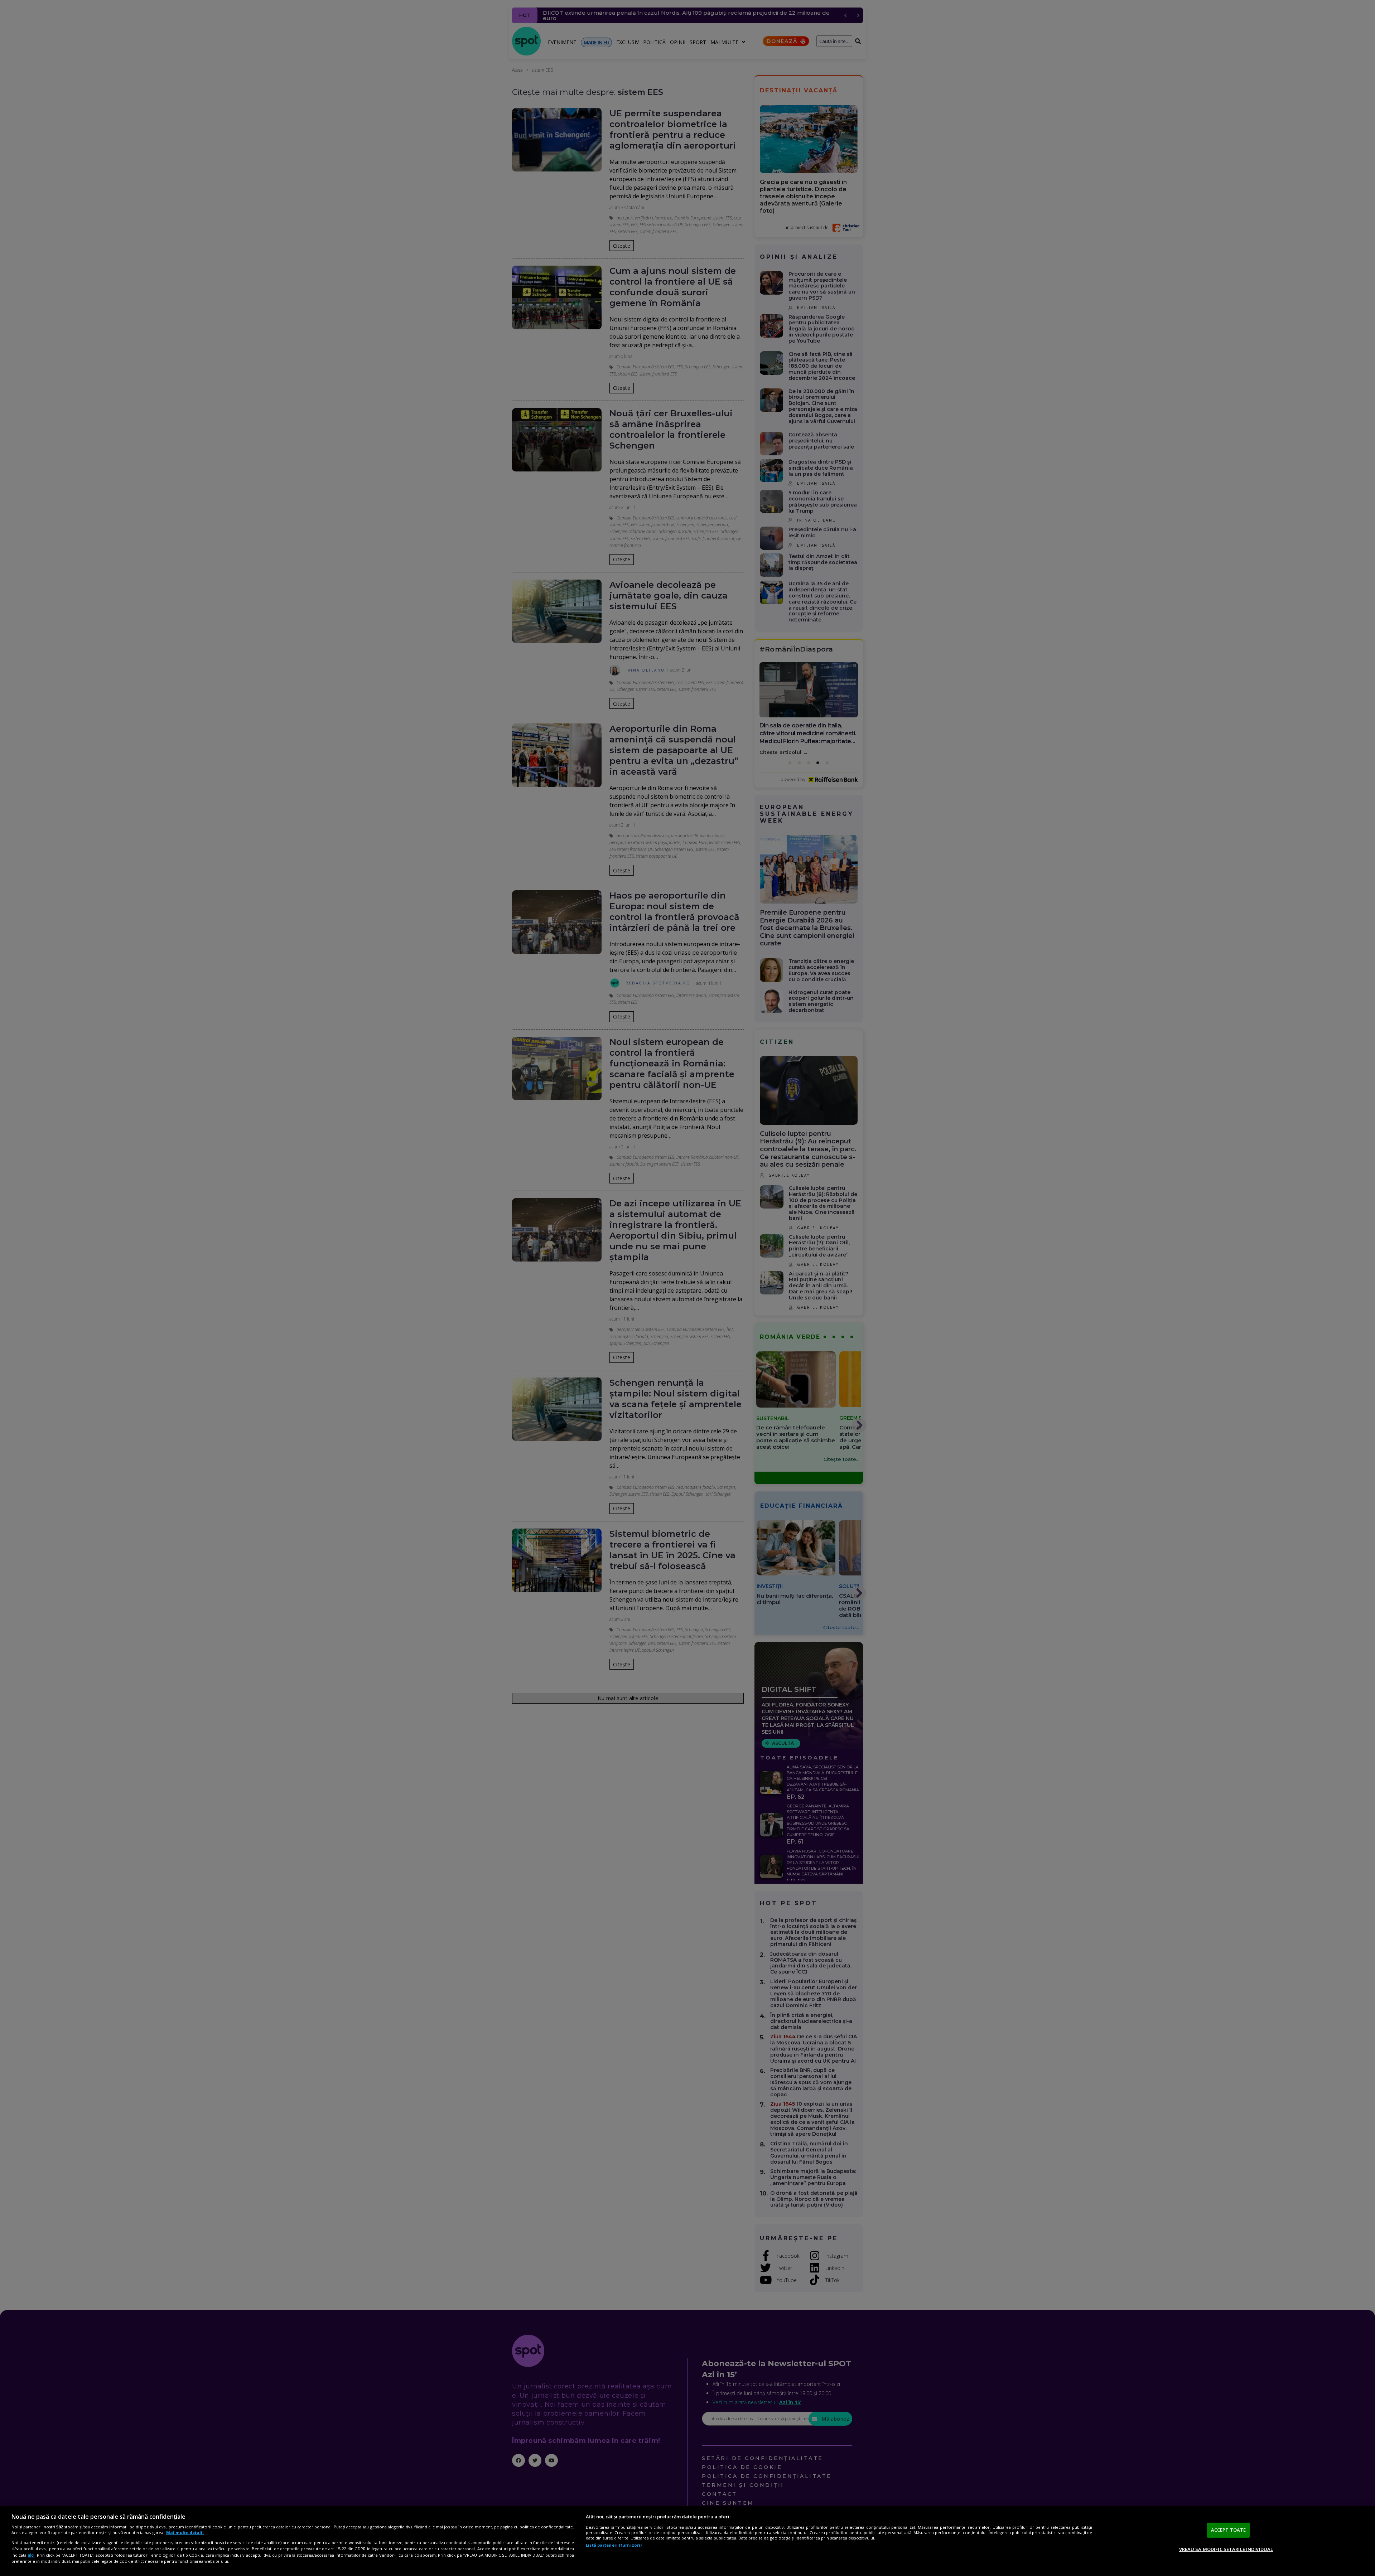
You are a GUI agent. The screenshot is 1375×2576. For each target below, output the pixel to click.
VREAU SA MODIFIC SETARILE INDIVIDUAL (1226, 2549)
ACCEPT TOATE (1229, 2530)
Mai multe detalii (185, 2533)
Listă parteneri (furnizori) (614, 2545)
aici (31, 2555)
